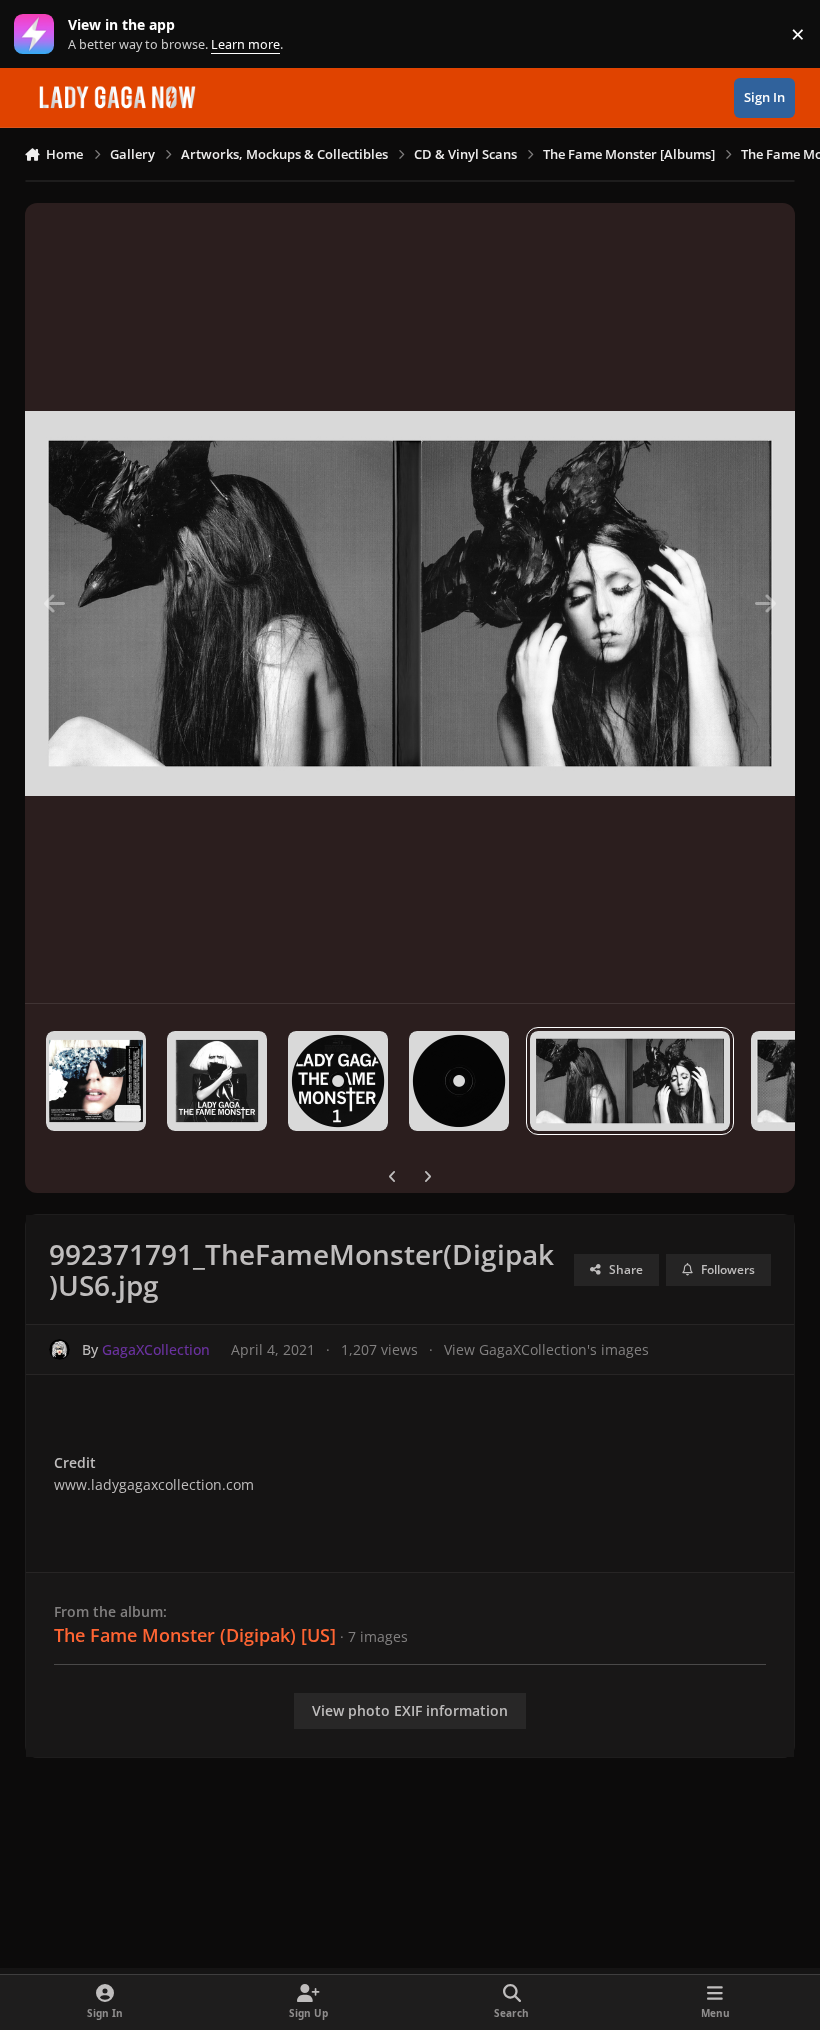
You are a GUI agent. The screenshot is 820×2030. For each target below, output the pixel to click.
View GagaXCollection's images (546, 1349)
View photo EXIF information (410, 1710)
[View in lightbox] (410, 603)
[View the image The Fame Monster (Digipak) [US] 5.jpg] (459, 1081)
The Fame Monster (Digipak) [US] (195, 1635)
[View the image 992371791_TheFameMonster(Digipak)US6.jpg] (630, 1081)
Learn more (38, 34)
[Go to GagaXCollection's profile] (59, 1349)
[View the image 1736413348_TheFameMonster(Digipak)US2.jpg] (96, 1081)
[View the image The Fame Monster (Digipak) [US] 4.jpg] (338, 1081)
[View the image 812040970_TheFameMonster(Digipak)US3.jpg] (217, 1081)
